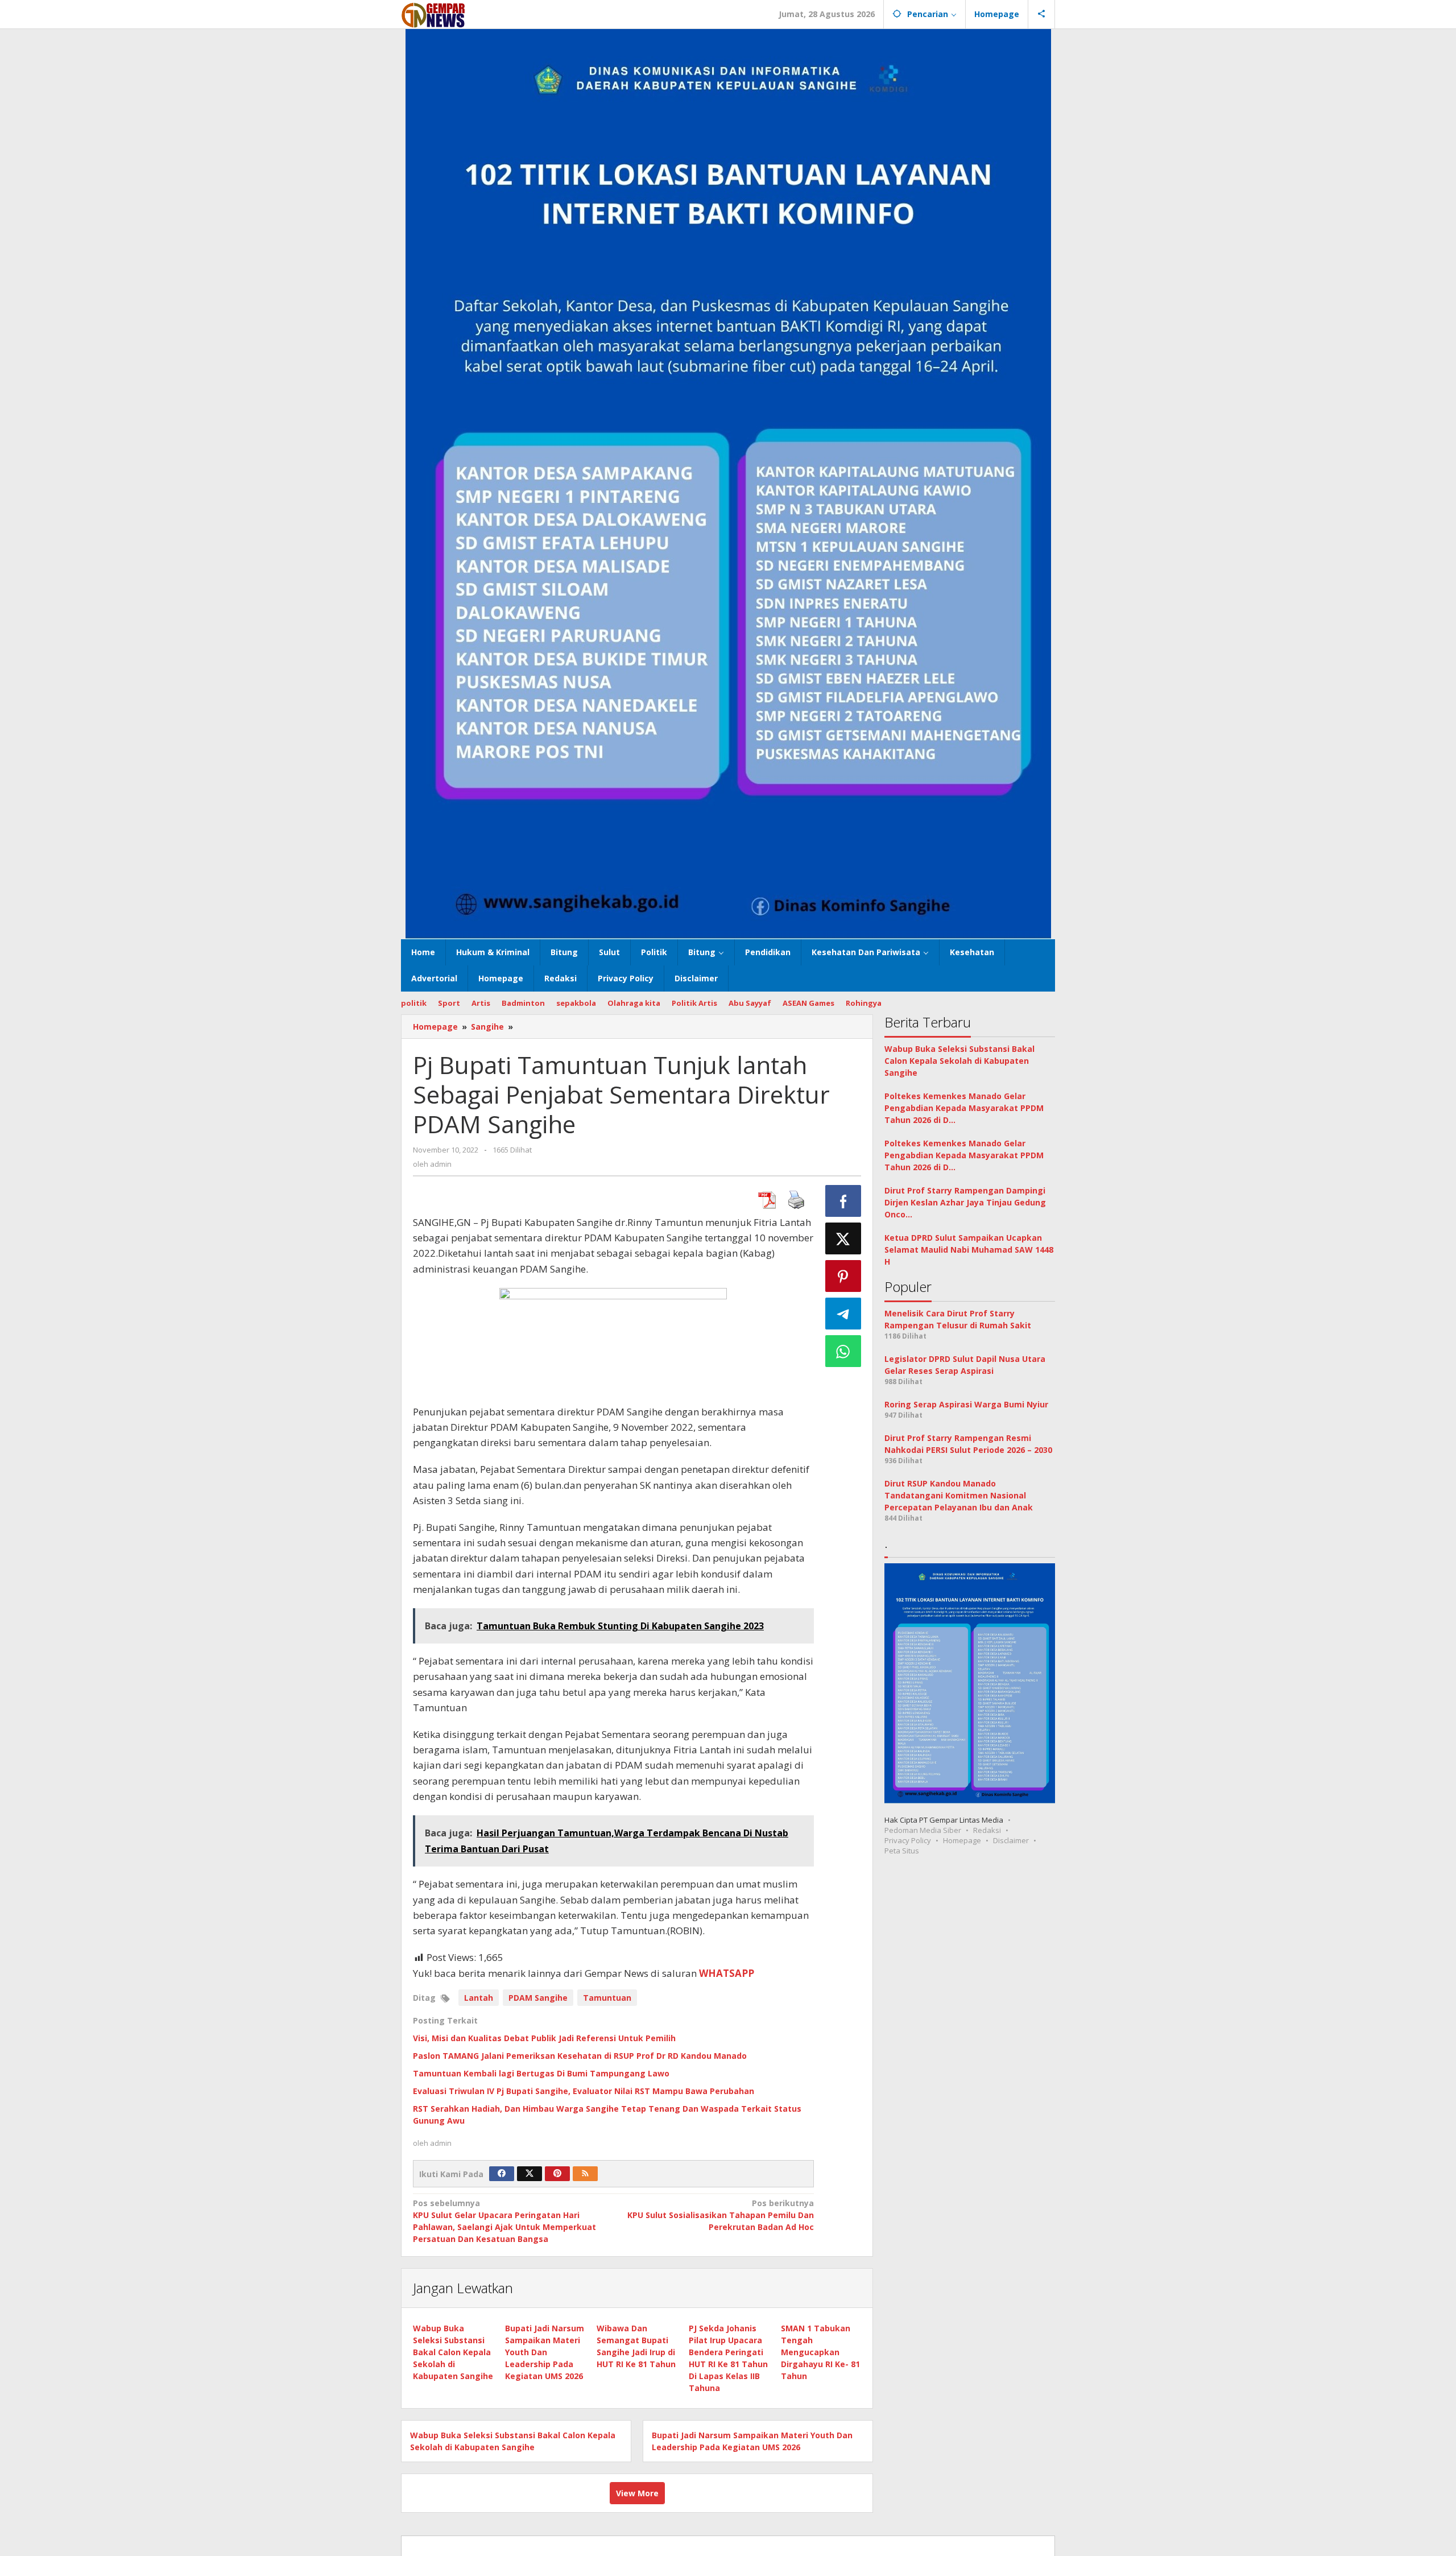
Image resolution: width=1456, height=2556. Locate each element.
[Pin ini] (843, 1276)
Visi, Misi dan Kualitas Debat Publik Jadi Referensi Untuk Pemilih (544, 2038)
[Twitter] (530, 2174)
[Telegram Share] (843, 1314)
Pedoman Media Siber (923, 1831)
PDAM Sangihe (538, 1998)
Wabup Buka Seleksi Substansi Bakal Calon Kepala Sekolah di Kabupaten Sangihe (453, 2352)
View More (637, 2493)
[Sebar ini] (843, 1201)
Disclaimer (1011, 1841)
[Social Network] (1042, 14)
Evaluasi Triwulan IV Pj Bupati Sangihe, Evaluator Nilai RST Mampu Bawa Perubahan (584, 2091)
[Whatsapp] (843, 1351)
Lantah (479, 1998)
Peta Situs (902, 1851)
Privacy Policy (908, 1841)
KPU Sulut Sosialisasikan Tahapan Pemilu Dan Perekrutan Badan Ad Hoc (720, 2215)
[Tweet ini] (843, 1238)
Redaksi (987, 1831)
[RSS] (585, 2174)
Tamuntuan (607, 1998)
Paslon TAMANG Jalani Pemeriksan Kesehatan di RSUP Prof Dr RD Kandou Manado (581, 2056)
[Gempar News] (434, 14)
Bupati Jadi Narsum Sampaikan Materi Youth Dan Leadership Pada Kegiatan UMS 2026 (545, 2352)
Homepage (962, 1841)
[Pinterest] (557, 2174)
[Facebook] (502, 2174)
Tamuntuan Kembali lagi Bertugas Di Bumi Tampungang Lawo (541, 2073)
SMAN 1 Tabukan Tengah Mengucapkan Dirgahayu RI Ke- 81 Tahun (820, 2352)
